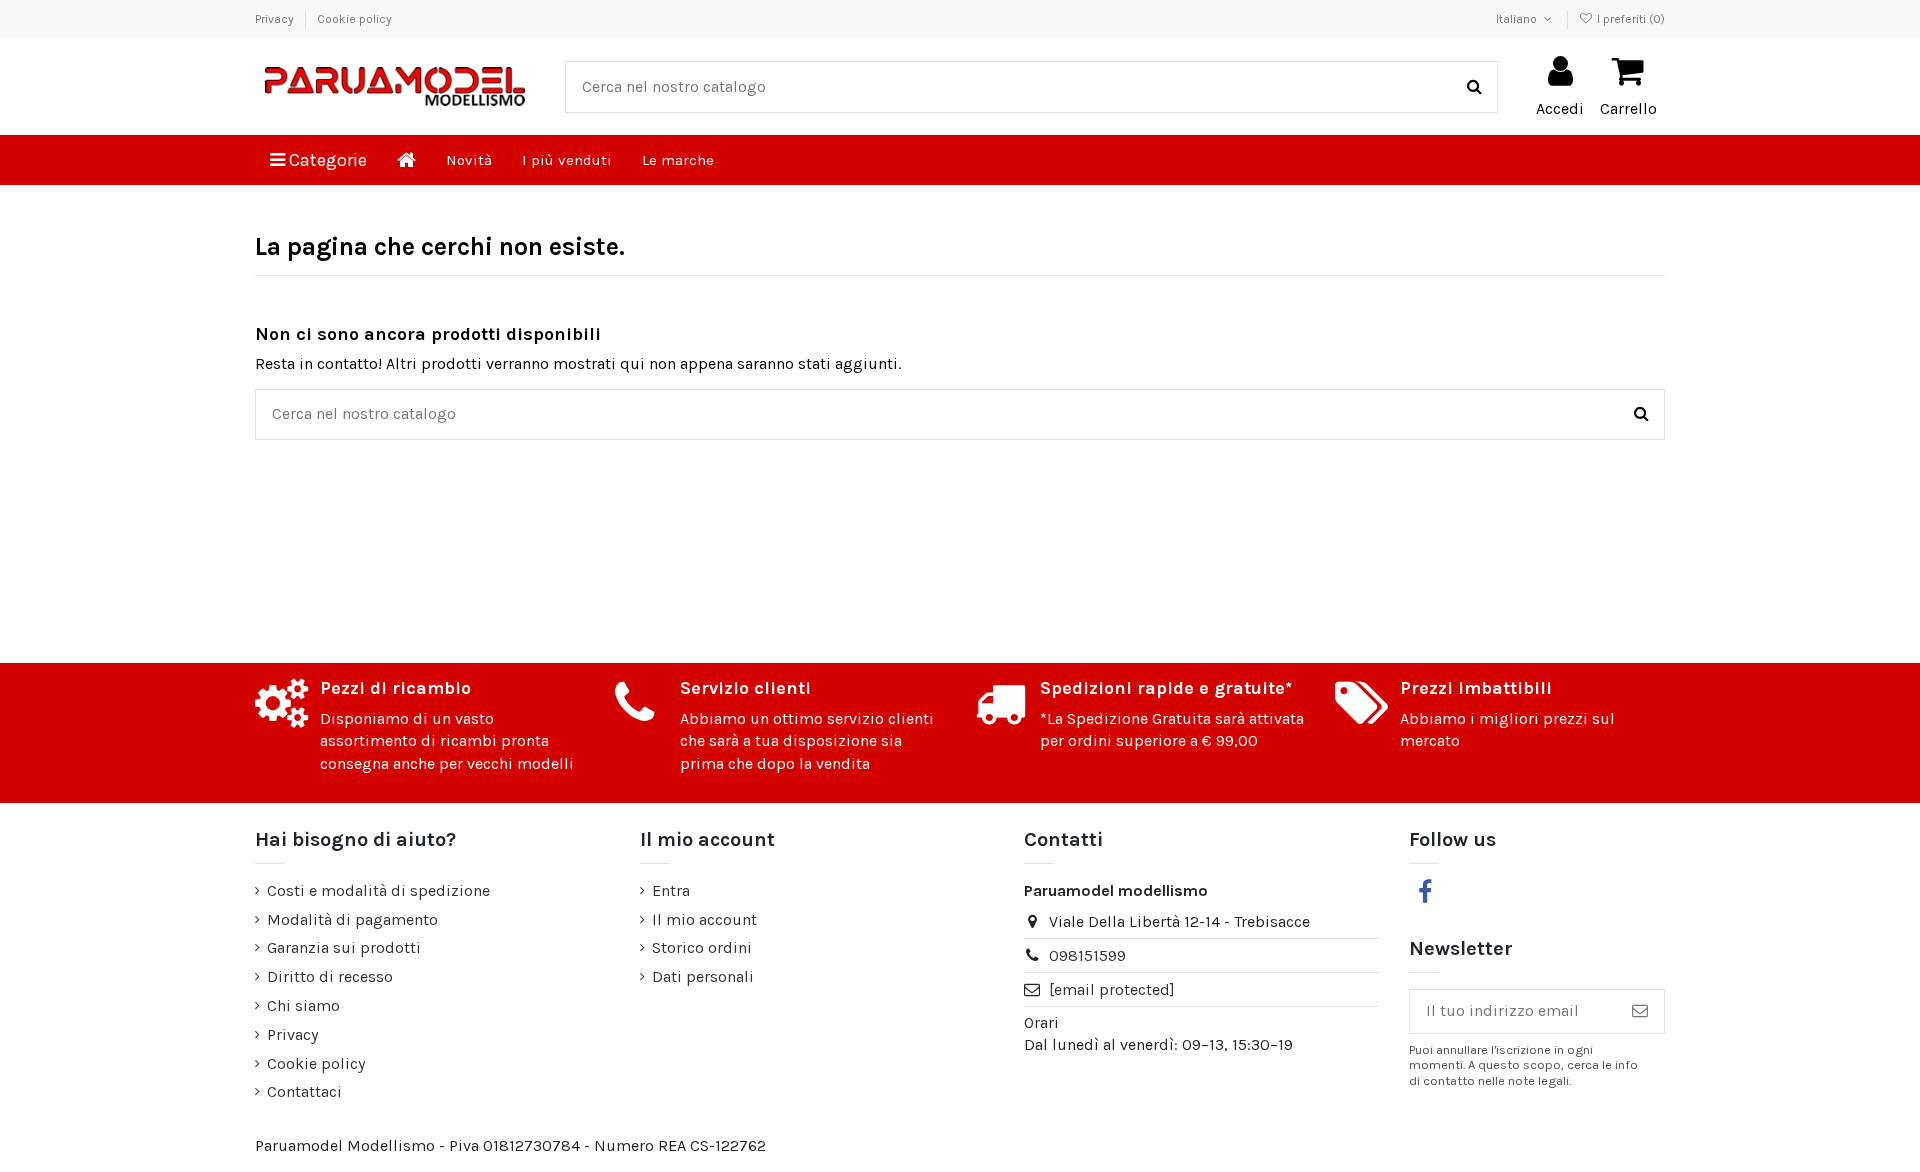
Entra (671, 890)
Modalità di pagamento (352, 919)
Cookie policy (354, 19)
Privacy (276, 19)
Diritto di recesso (330, 976)
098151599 (1087, 955)
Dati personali (703, 976)
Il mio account (704, 919)
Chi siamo (303, 1005)
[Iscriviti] (1640, 1011)
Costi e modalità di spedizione (378, 890)
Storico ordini (702, 947)
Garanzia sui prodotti (344, 947)
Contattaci (304, 1091)
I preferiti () (1629, 19)
